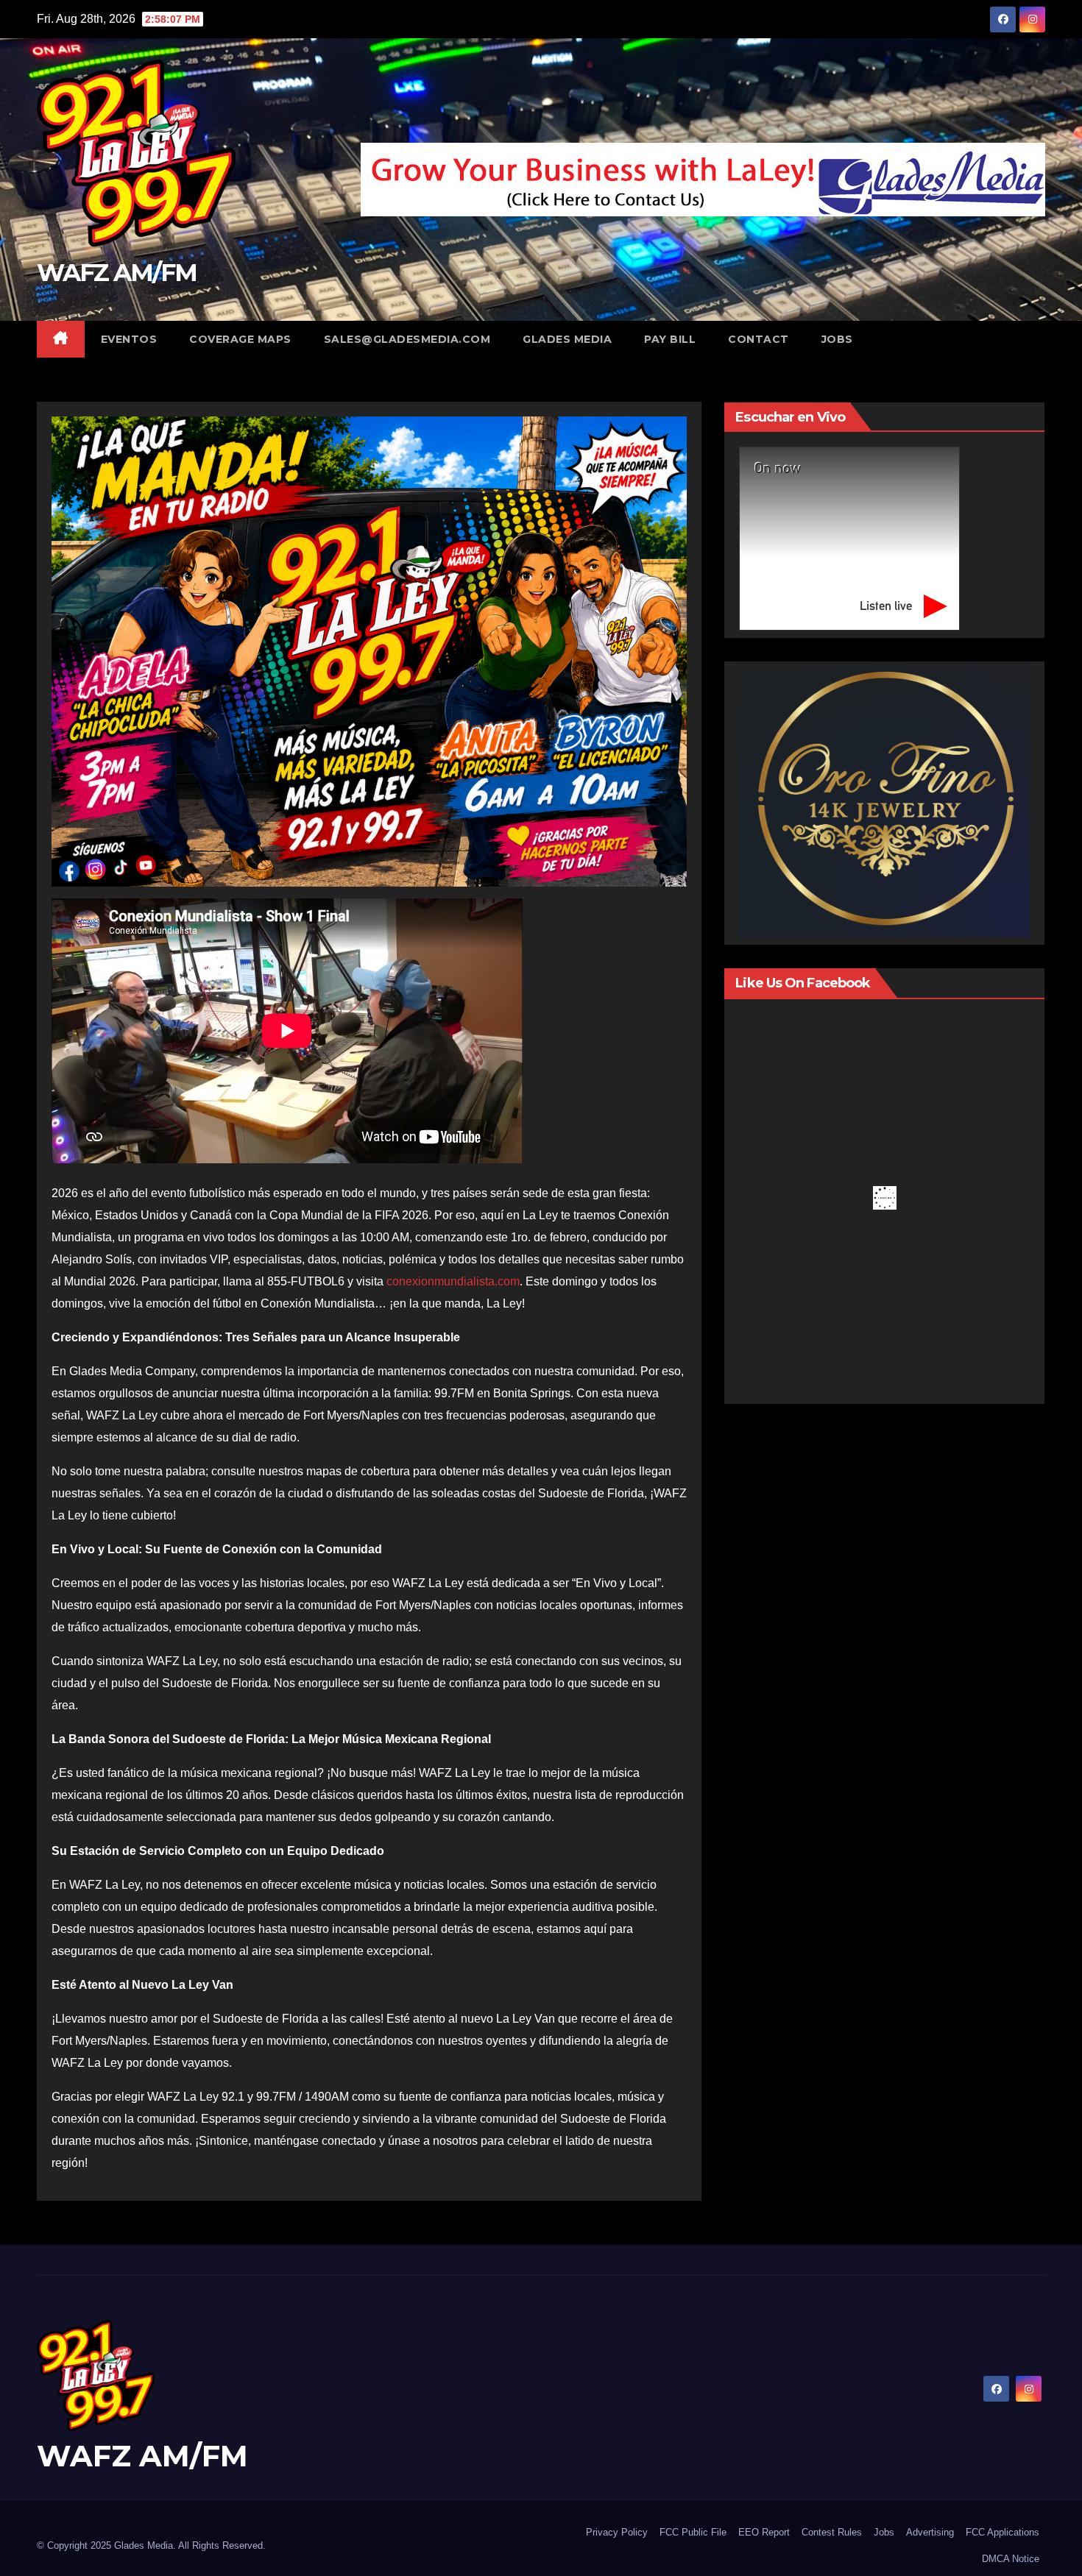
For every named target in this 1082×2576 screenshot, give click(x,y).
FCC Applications (1003, 2532)
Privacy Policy (617, 2532)
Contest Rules (832, 2532)
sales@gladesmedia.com (407, 339)
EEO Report (764, 2532)
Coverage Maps (240, 339)
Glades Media (567, 339)
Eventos (129, 339)
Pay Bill (670, 339)
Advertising (930, 2532)
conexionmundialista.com (453, 1281)
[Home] (61, 339)
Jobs (884, 2532)
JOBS (837, 339)
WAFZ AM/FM (117, 272)
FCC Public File (693, 2532)
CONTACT (759, 339)
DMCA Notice (1011, 2559)
